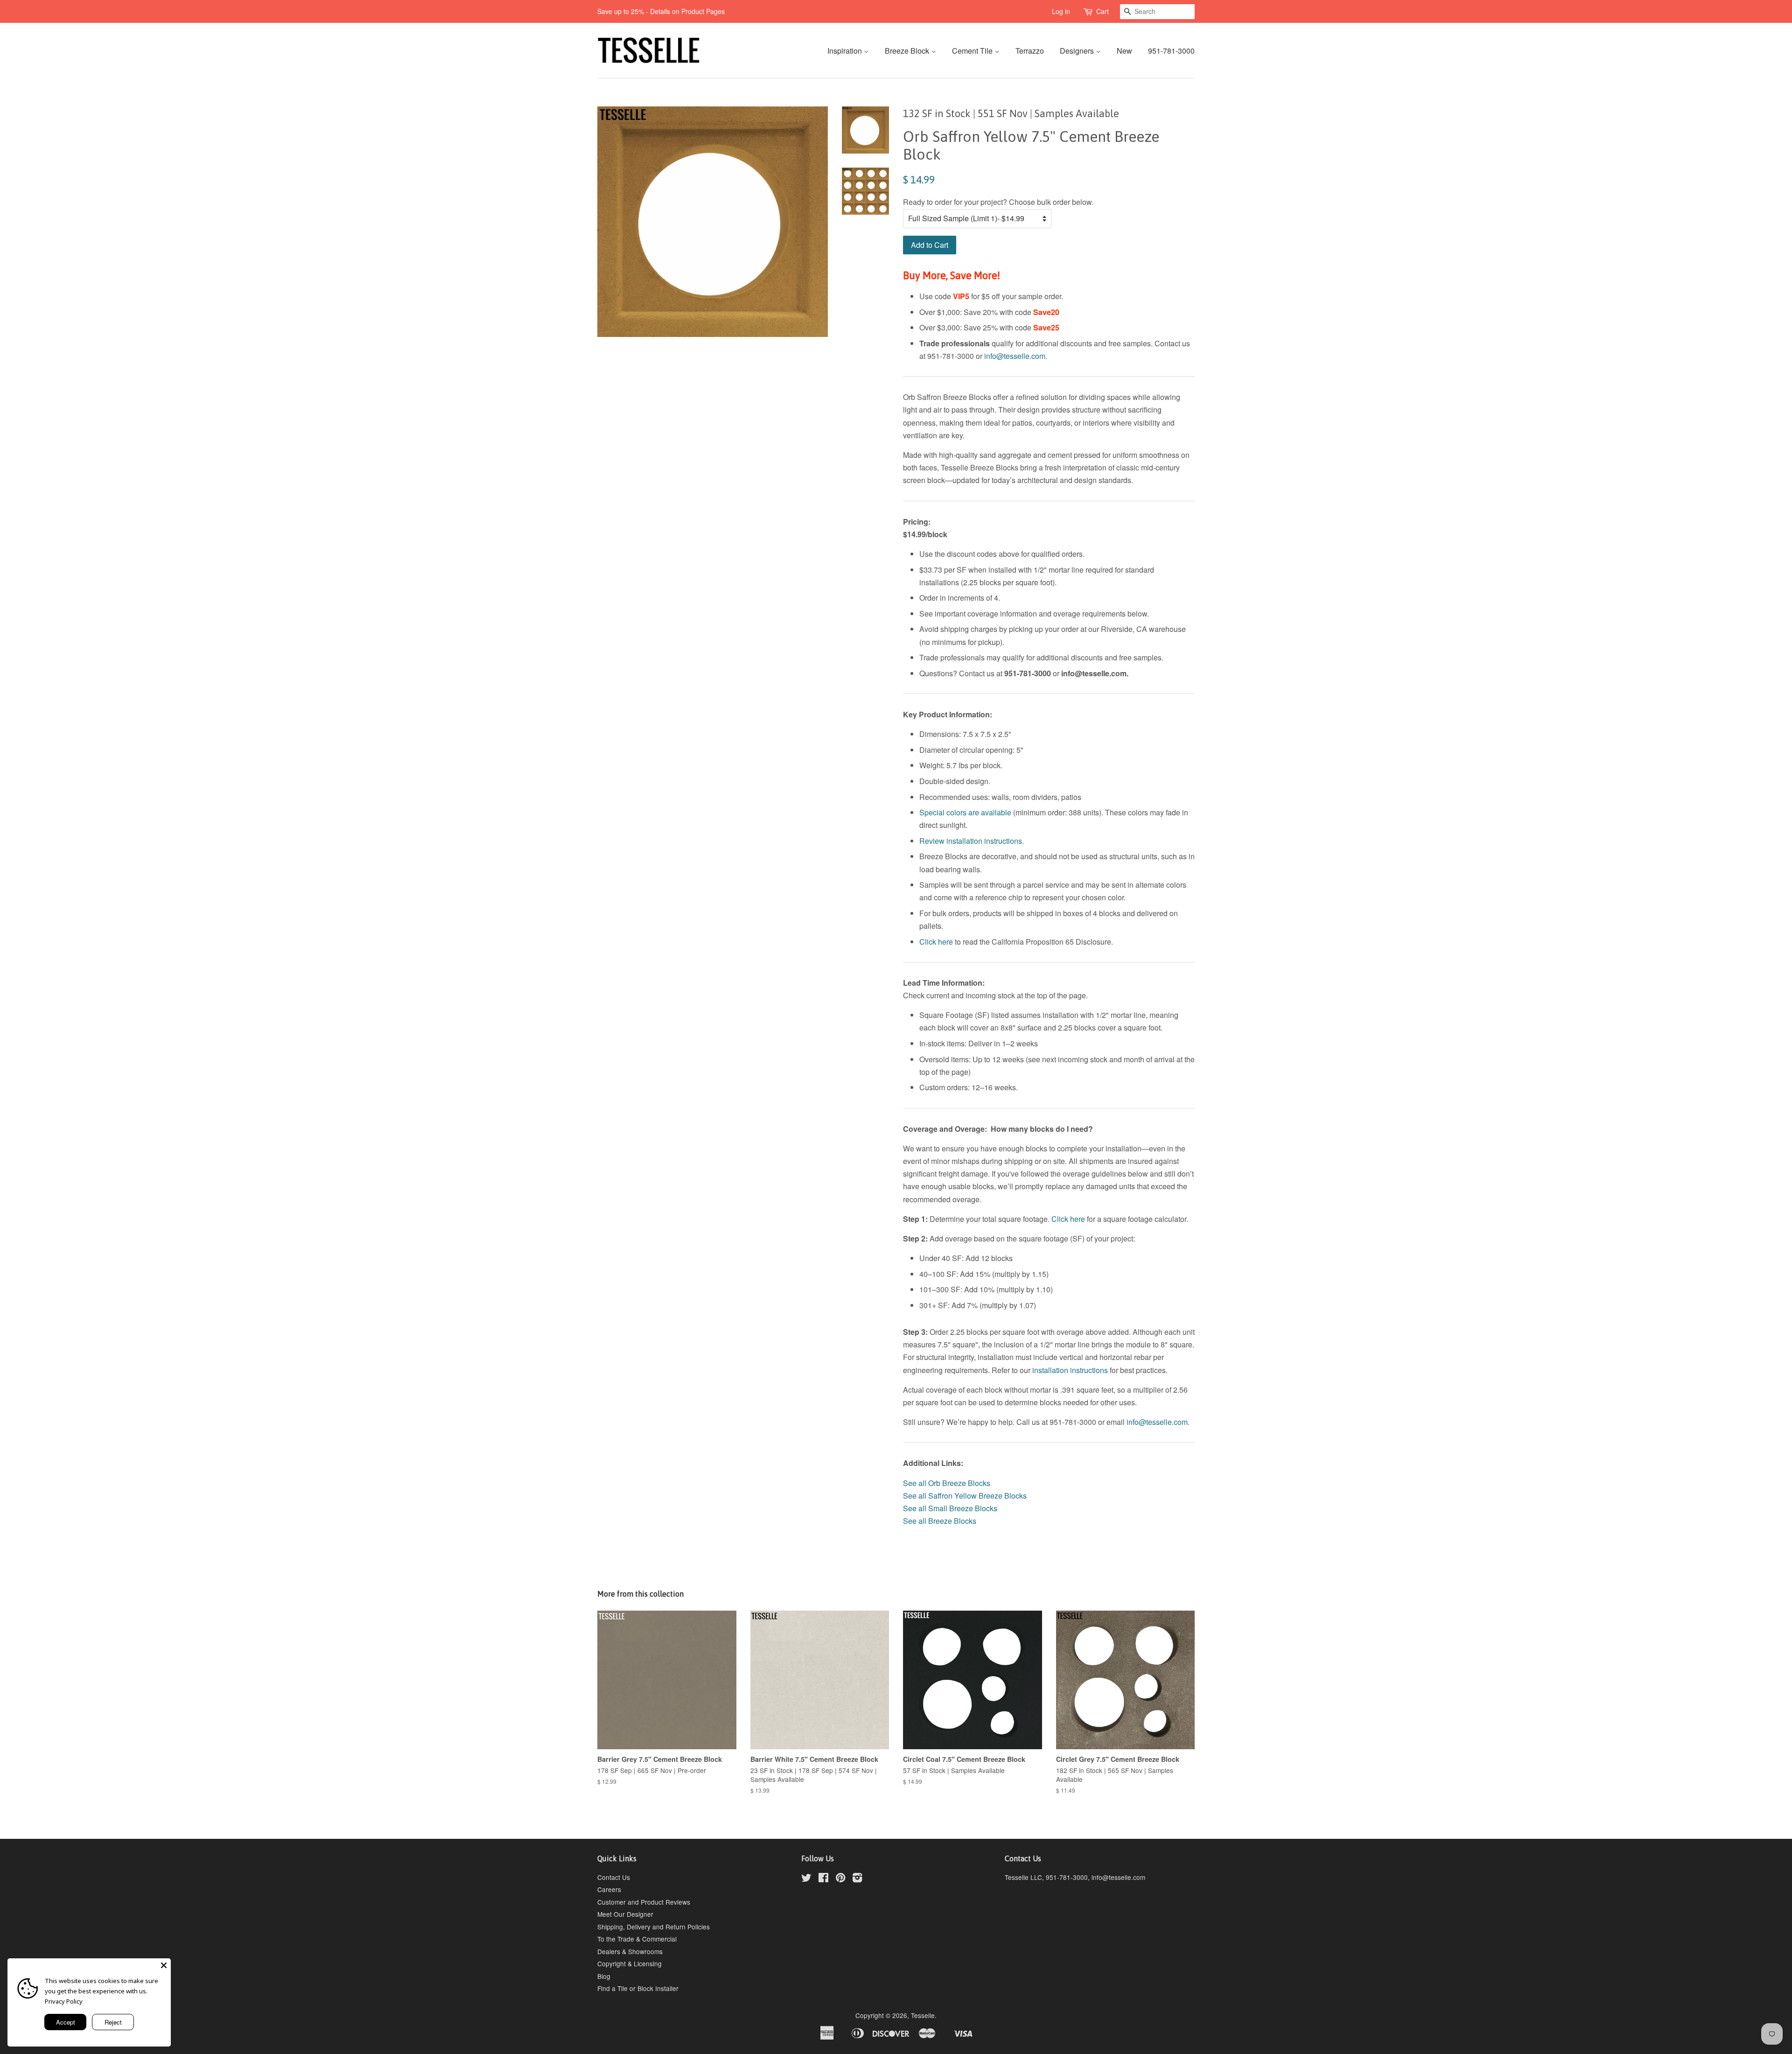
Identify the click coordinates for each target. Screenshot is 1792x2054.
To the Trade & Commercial (637, 1939)
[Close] (164, 1965)
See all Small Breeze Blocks (950, 1508)
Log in (1061, 11)
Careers (609, 1889)
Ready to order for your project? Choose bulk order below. (998, 202)
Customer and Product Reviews (644, 1902)
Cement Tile (973, 51)
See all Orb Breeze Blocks (947, 1483)
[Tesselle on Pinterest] (840, 1879)
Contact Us (614, 1877)
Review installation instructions (971, 841)
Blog (604, 1976)
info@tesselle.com (1015, 356)
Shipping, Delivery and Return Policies (654, 1927)
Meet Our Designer (625, 1914)
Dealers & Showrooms (630, 1951)
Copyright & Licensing (630, 1963)
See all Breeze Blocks (940, 1521)
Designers (1078, 51)
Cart (1102, 11)
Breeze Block (908, 51)
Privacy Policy (64, 2001)
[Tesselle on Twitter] (806, 1879)
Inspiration (846, 51)
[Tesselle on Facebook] (823, 1879)
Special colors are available (965, 812)
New (1124, 51)
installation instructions (1070, 1370)
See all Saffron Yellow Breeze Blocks (966, 1496)
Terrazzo (1030, 51)
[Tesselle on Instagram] (857, 1879)
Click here (936, 942)
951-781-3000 (1171, 51)
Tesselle (923, 2015)
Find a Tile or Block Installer (638, 1988)
